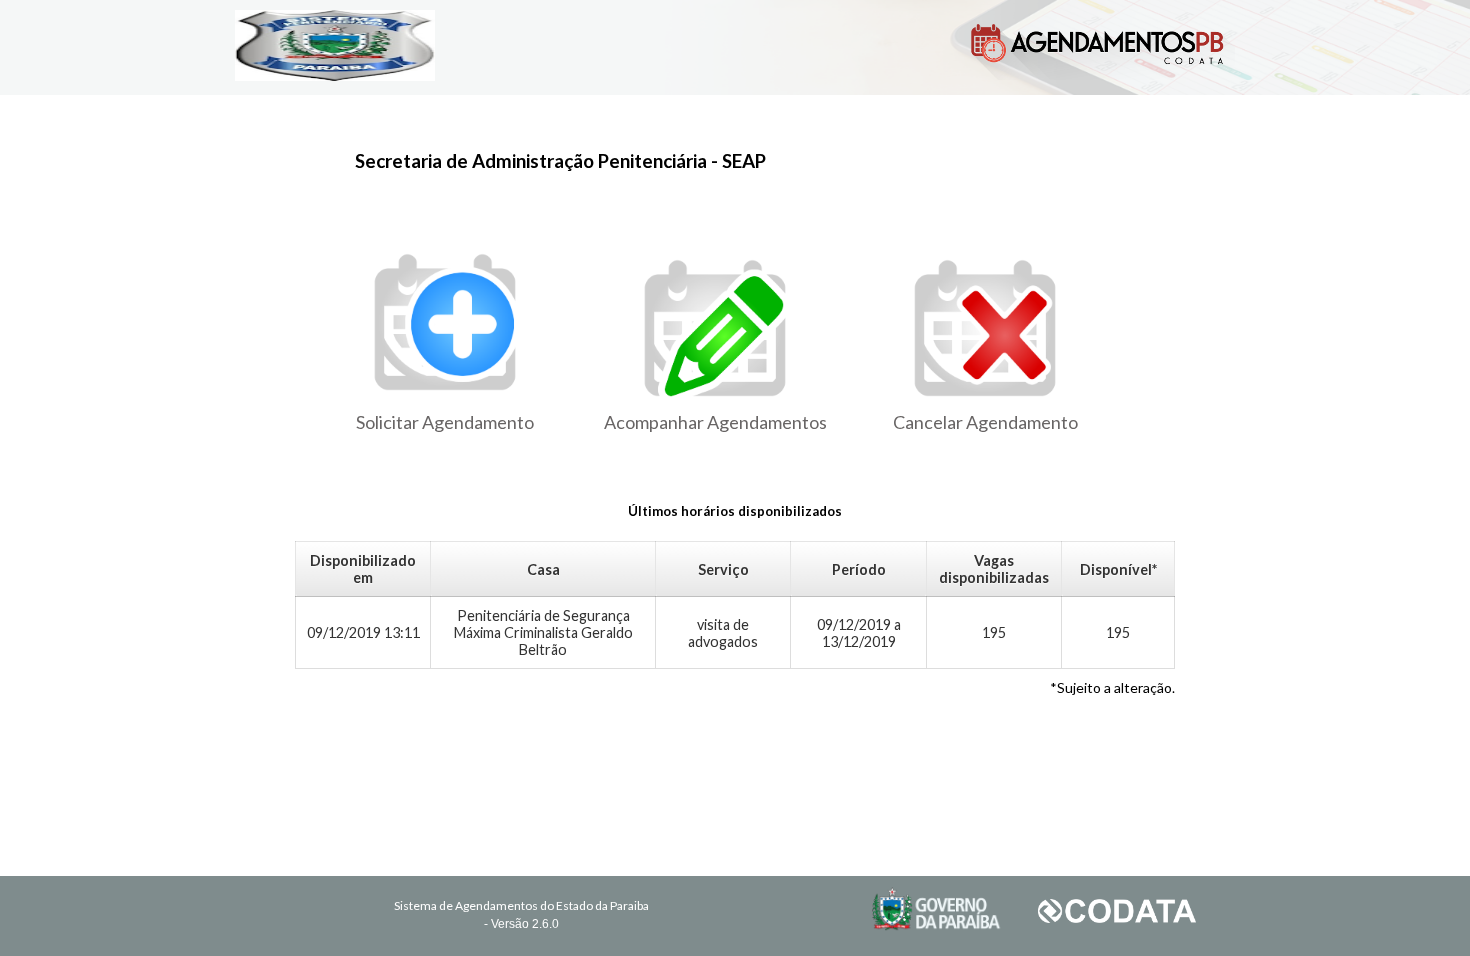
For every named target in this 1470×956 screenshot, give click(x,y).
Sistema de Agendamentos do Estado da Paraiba (521, 905)
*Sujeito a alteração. (1112, 687)
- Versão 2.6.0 (521, 924)
